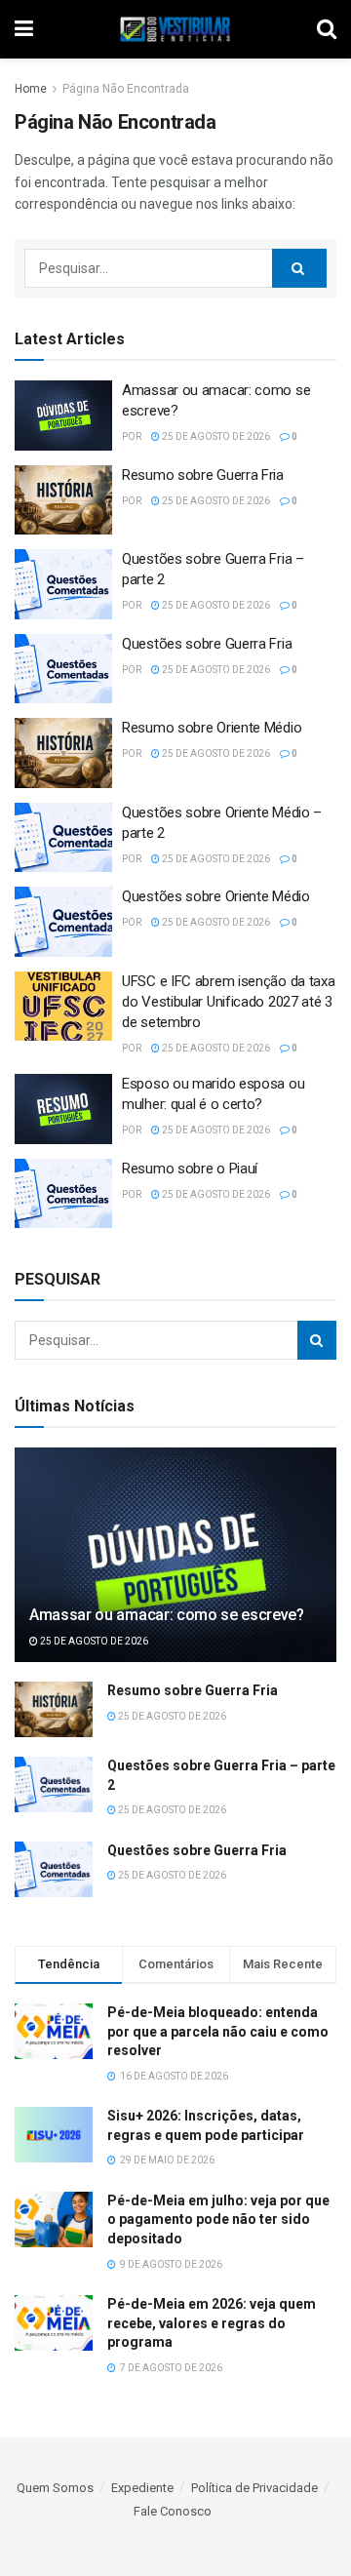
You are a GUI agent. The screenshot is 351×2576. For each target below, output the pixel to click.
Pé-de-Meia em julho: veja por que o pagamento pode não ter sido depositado (218, 2219)
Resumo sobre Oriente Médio (212, 728)
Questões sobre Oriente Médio (216, 896)
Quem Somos (55, 2488)
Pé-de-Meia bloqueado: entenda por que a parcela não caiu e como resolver (218, 2031)
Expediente (142, 2488)
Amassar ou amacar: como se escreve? (167, 1615)
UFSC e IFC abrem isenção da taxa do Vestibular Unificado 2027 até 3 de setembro (228, 1002)
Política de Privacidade (254, 2488)
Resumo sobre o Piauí (190, 1169)
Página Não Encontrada (126, 89)
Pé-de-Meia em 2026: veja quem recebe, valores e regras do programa (212, 2323)
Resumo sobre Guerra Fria (203, 475)
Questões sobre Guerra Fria (207, 644)
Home (31, 89)
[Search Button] (299, 268)
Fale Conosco (173, 2511)
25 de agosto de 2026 (215, 436)
